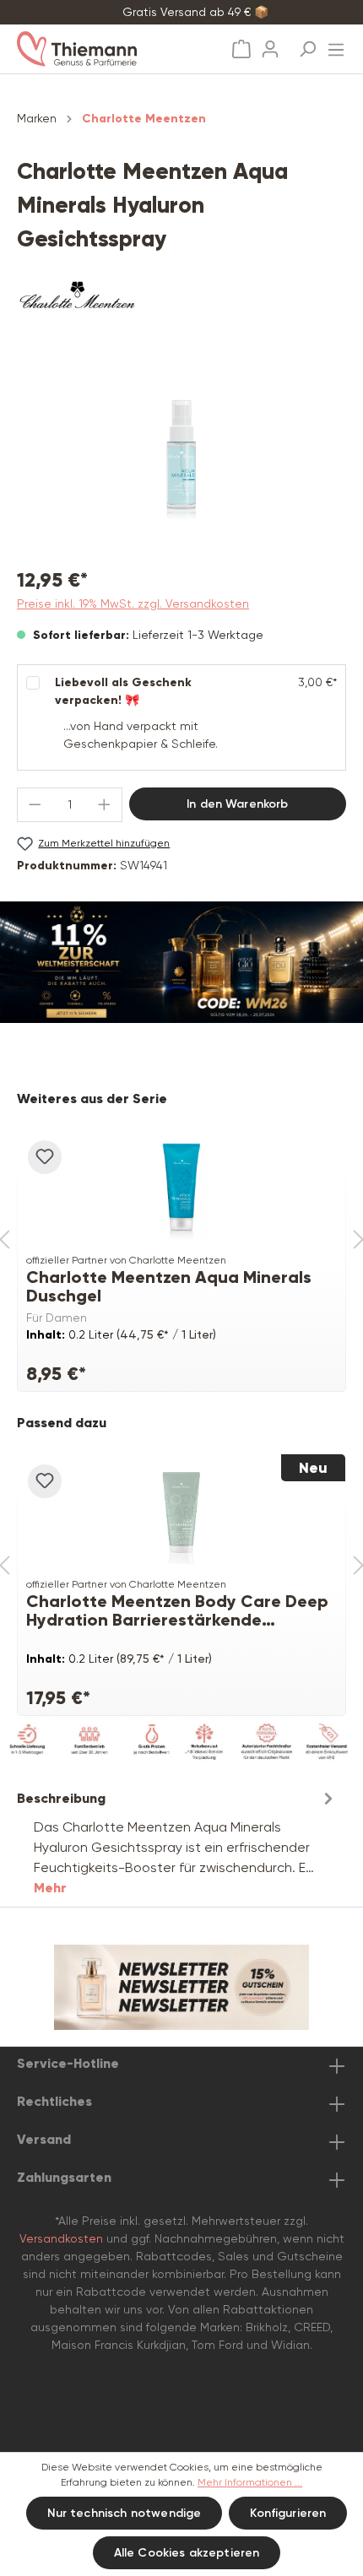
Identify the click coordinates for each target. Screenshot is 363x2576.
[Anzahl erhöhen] (105, 805)
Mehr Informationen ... (250, 2482)
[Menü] (336, 45)
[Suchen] (307, 44)
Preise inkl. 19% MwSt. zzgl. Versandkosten (133, 603)
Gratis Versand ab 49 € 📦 (195, 12)
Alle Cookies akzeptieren (187, 2553)
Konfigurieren (288, 2513)
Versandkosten (61, 2238)
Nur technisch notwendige (125, 2513)
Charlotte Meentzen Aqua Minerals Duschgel (169, 1286)
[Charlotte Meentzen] (181, 299)
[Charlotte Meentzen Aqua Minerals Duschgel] (181, 1189)
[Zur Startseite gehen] (97, 49)
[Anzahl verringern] (35, 805)
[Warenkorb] (241, 49)
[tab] (177, 1842)
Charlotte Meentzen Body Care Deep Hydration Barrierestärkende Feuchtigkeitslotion (177, 1610)
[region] (181, 457)
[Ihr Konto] (270, 44)
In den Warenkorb (238, 804)
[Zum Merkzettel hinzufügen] (45, 1157)
